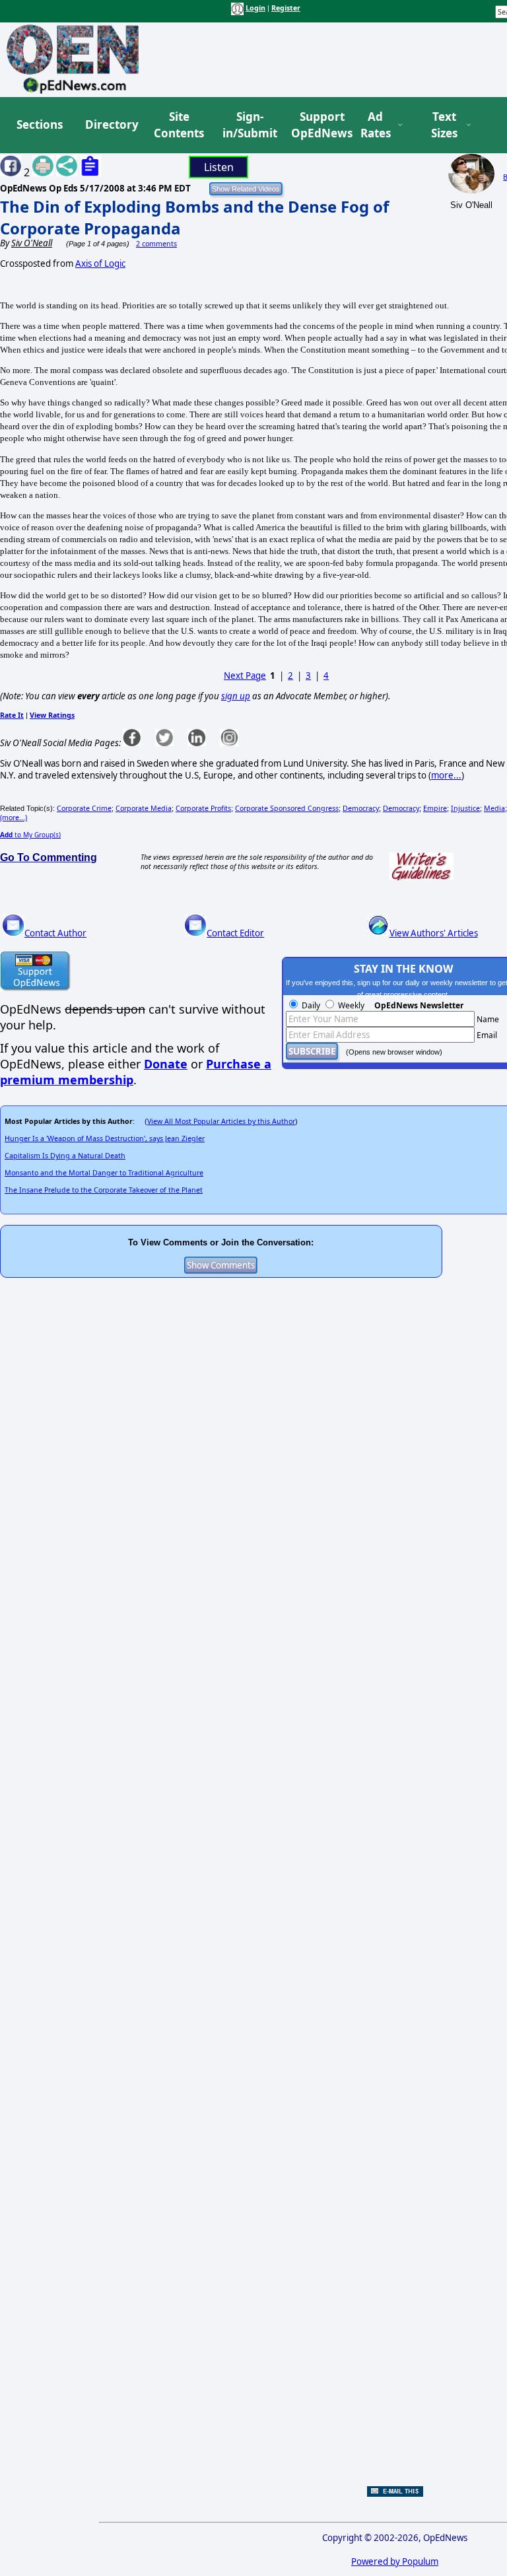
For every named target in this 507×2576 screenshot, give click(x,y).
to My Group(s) (30, 835)
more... (446, 775)
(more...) (14, 818)
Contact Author (55, 933)
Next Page (245, 676)
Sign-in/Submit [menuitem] (248, 125)
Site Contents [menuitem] (179, 125)
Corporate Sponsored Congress (287, 808)
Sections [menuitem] (40, 124)
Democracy (361, 808)
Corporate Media (144, 808)
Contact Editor (235, 933)
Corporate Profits (203, 808)
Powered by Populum (395, 2561)
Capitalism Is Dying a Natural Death (65, 1156)
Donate (166, 1064)
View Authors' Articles (434, 933)
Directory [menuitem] (111, 124)
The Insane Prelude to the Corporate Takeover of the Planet (104, 1190)
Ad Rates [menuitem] (376, 125)
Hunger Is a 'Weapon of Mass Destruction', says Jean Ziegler (105, 1138)
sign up (236, 696)
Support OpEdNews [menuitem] (317, 125)
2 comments (156, 244)
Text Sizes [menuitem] (444, 125)
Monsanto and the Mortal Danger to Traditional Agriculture (104, 1173)
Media (494, 808)
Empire (435, 808)
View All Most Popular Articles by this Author (221, 1121)
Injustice (465, 808)
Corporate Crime (84, 808)
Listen (219, 167)
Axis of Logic (100, 263)
